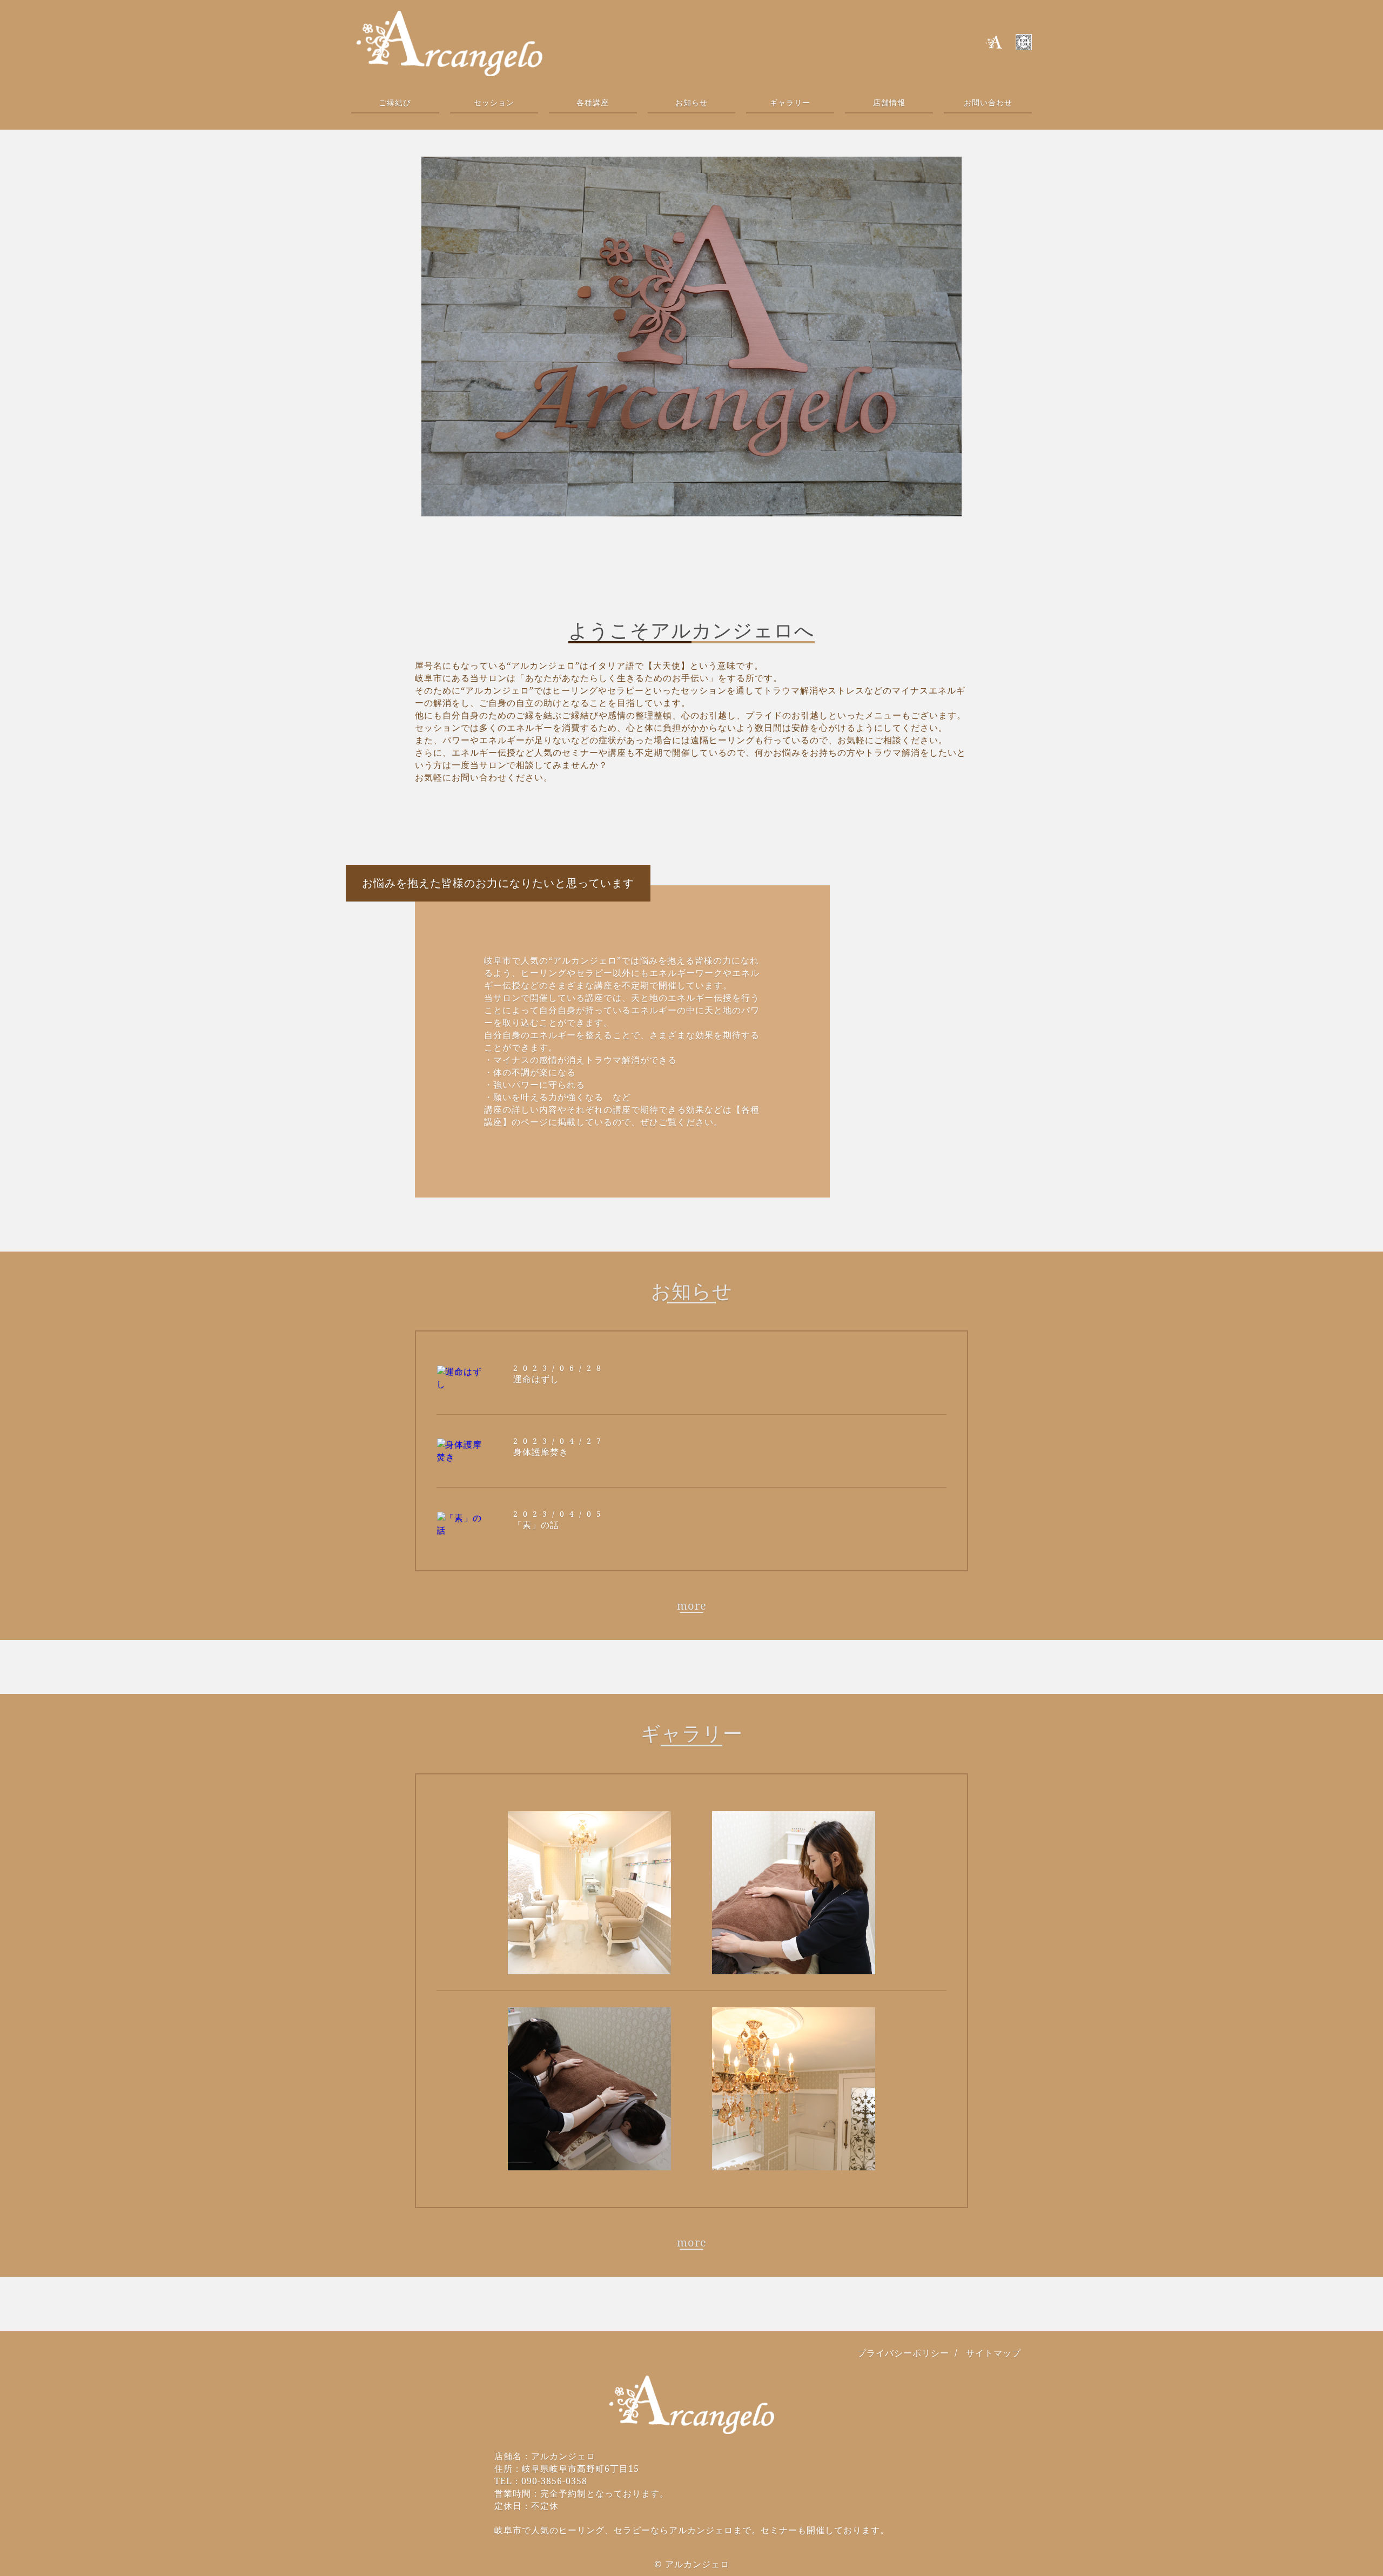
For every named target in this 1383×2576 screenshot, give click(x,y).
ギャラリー (790, 102)
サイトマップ (993, 2353)
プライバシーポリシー (903, 2353)
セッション (494, 102)
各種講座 (593, 102)
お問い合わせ (988, 102)
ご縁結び (395, 102)
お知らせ (691, 102)
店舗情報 (889, 102)
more (692, 1606)
